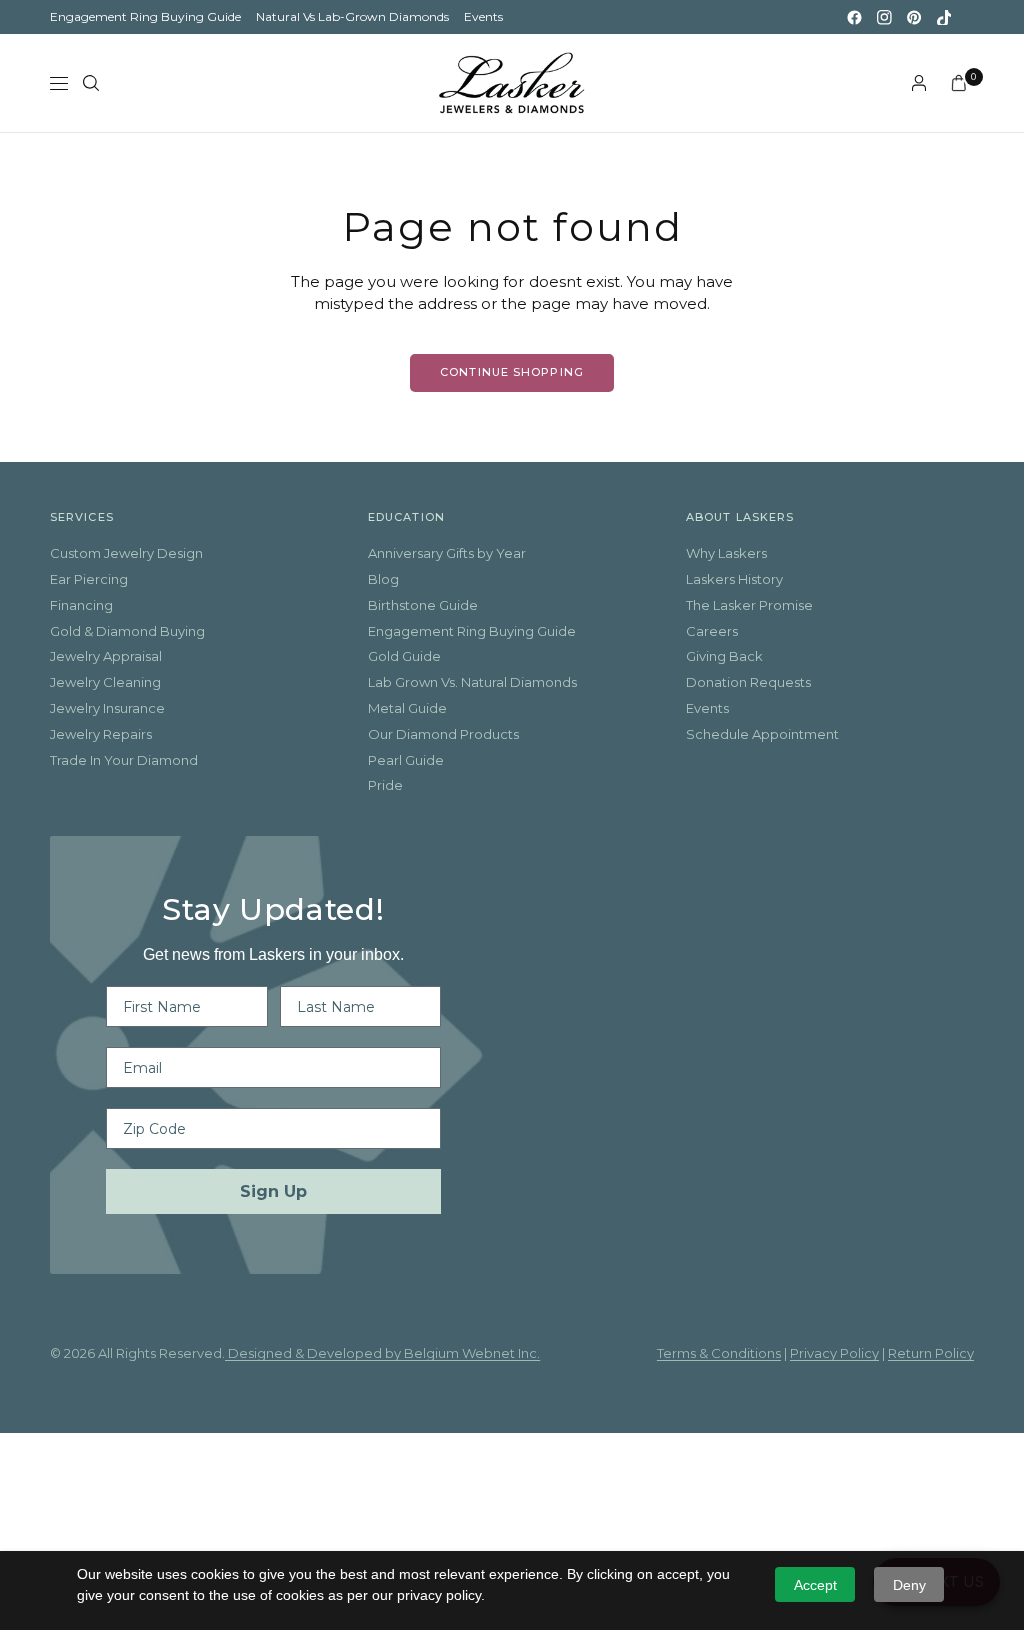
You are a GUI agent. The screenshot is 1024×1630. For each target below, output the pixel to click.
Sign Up (273, 1191)
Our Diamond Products (443, 734)
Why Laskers (726, 553)
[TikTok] (944, 17)
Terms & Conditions (719, 1353)
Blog (383, 579)
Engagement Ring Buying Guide (145, 16)
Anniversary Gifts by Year (447, 553)
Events (483, 16)
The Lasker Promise (749, 605)
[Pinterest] (914, 17)
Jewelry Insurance (107, 708)
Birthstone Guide (423, 605)
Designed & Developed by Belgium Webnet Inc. (382, 1353)
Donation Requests (748, 682)
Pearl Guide (406, 760)
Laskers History (734, 579)
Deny (909, 1585)
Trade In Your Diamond (124, 760)
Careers (712, 631)
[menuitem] (145, 17)
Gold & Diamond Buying (127, 631)
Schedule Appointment (762, 734)
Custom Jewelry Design (126, 553)
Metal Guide (407, 708)
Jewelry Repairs (101, 734)
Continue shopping (512, 372)
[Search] (91, 83)
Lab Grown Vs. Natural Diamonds (472, 682)
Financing (81, 605)
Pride (385, 785)
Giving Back (724, 656)
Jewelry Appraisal (106, 656)
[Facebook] (854, 17)
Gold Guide (404, 656)
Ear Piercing (89, 579)
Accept (815, 1585)
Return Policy (931, 1353)
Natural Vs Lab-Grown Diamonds (352, 16)
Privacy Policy (834, 1353)
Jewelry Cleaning (105, 682)
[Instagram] (884, 17)
